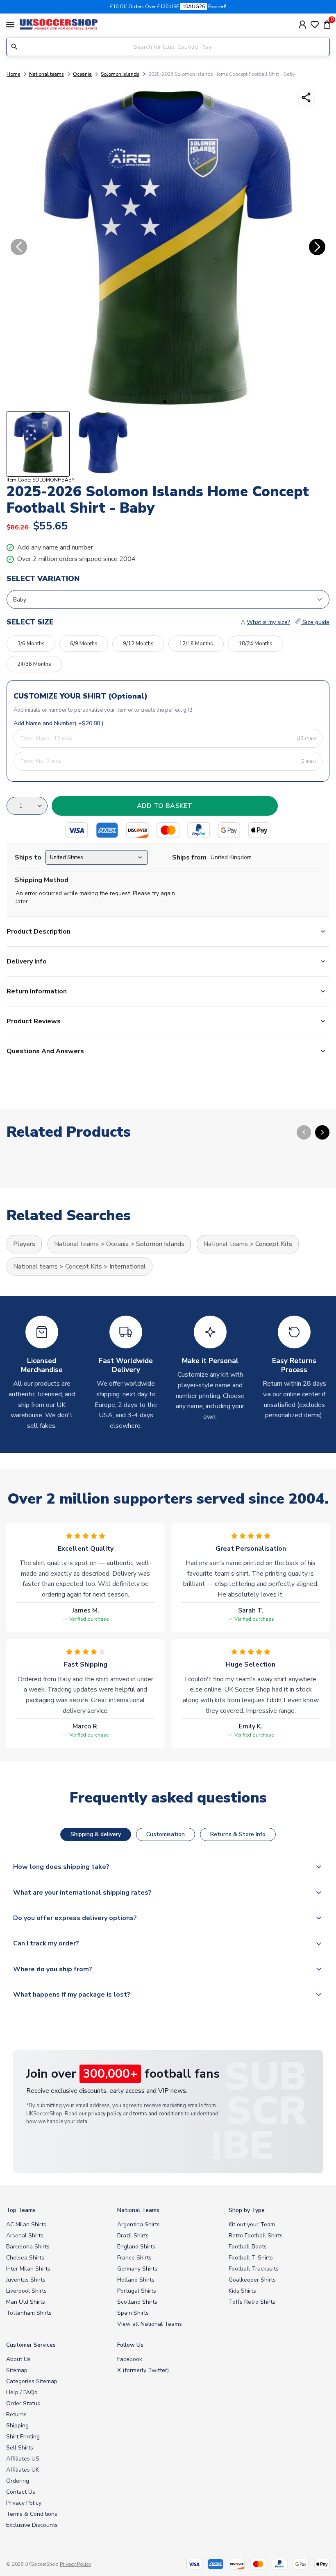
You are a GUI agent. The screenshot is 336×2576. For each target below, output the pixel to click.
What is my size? (268, 622)
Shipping (17, 2426)
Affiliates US (23, 2459)
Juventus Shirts (26, 2280)
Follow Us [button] (130, 2345)
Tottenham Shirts (29, 2313)
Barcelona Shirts (28, 2247)
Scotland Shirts (137, 2302)
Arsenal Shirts (25, 2236)
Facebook (130, 2359)
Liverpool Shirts (26, 2291)
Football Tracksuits (254, 2269)
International (128, 1267)
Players (24, 1244)
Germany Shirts (137, 2269)
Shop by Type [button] (247, 2210)
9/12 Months (138, 644)
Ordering (18, 2481)
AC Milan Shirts (26, 2224)
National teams (47, 74)
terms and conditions (158, 2114)
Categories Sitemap (32, 2381)
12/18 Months (196, 644)
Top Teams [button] (21, 2210)
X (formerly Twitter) (143, 2370)
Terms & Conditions (32, 2514)
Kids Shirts (242, 2291)
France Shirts (134, 2258)
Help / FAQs (22, 2392)
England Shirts (136, 2247)
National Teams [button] (138, 2210)
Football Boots (248, 2247)
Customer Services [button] (31, 2345)
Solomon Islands (120, 74)
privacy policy (105, 2114)
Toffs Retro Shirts (252, 2302)
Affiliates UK (23, 2470)
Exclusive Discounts (32, 2525)
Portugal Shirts (137, 2291)
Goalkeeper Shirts (252, 2280)
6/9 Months (84, 644)
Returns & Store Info (238, 1834)
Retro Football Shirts (256, 2236)
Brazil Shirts (133, 2236)
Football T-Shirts (251, 2258)
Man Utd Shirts (26, 2302)
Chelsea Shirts (25, 2258)
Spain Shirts (133, 2313)
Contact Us (21, 2492)
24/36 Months (34, 664)
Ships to (28, 857)
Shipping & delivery (96, 1834)
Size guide (315, 622)
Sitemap (17, 2370)
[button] (165, 402)
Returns (16, 2414)
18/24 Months (255, 644)
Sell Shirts (20, 2448)
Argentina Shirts (138, 2224)
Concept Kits (274, 1244)
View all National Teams (150, 2324)
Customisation (166, 1834)
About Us (18, 2359)
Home (13, 74)
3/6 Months (31, 644)
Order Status (23, 2403)
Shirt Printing (23, 2437)
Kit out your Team (252, 2224)
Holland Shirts (136, 2280)
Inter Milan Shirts (28, 2269)
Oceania (82, 74)
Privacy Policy (24, 2503)
